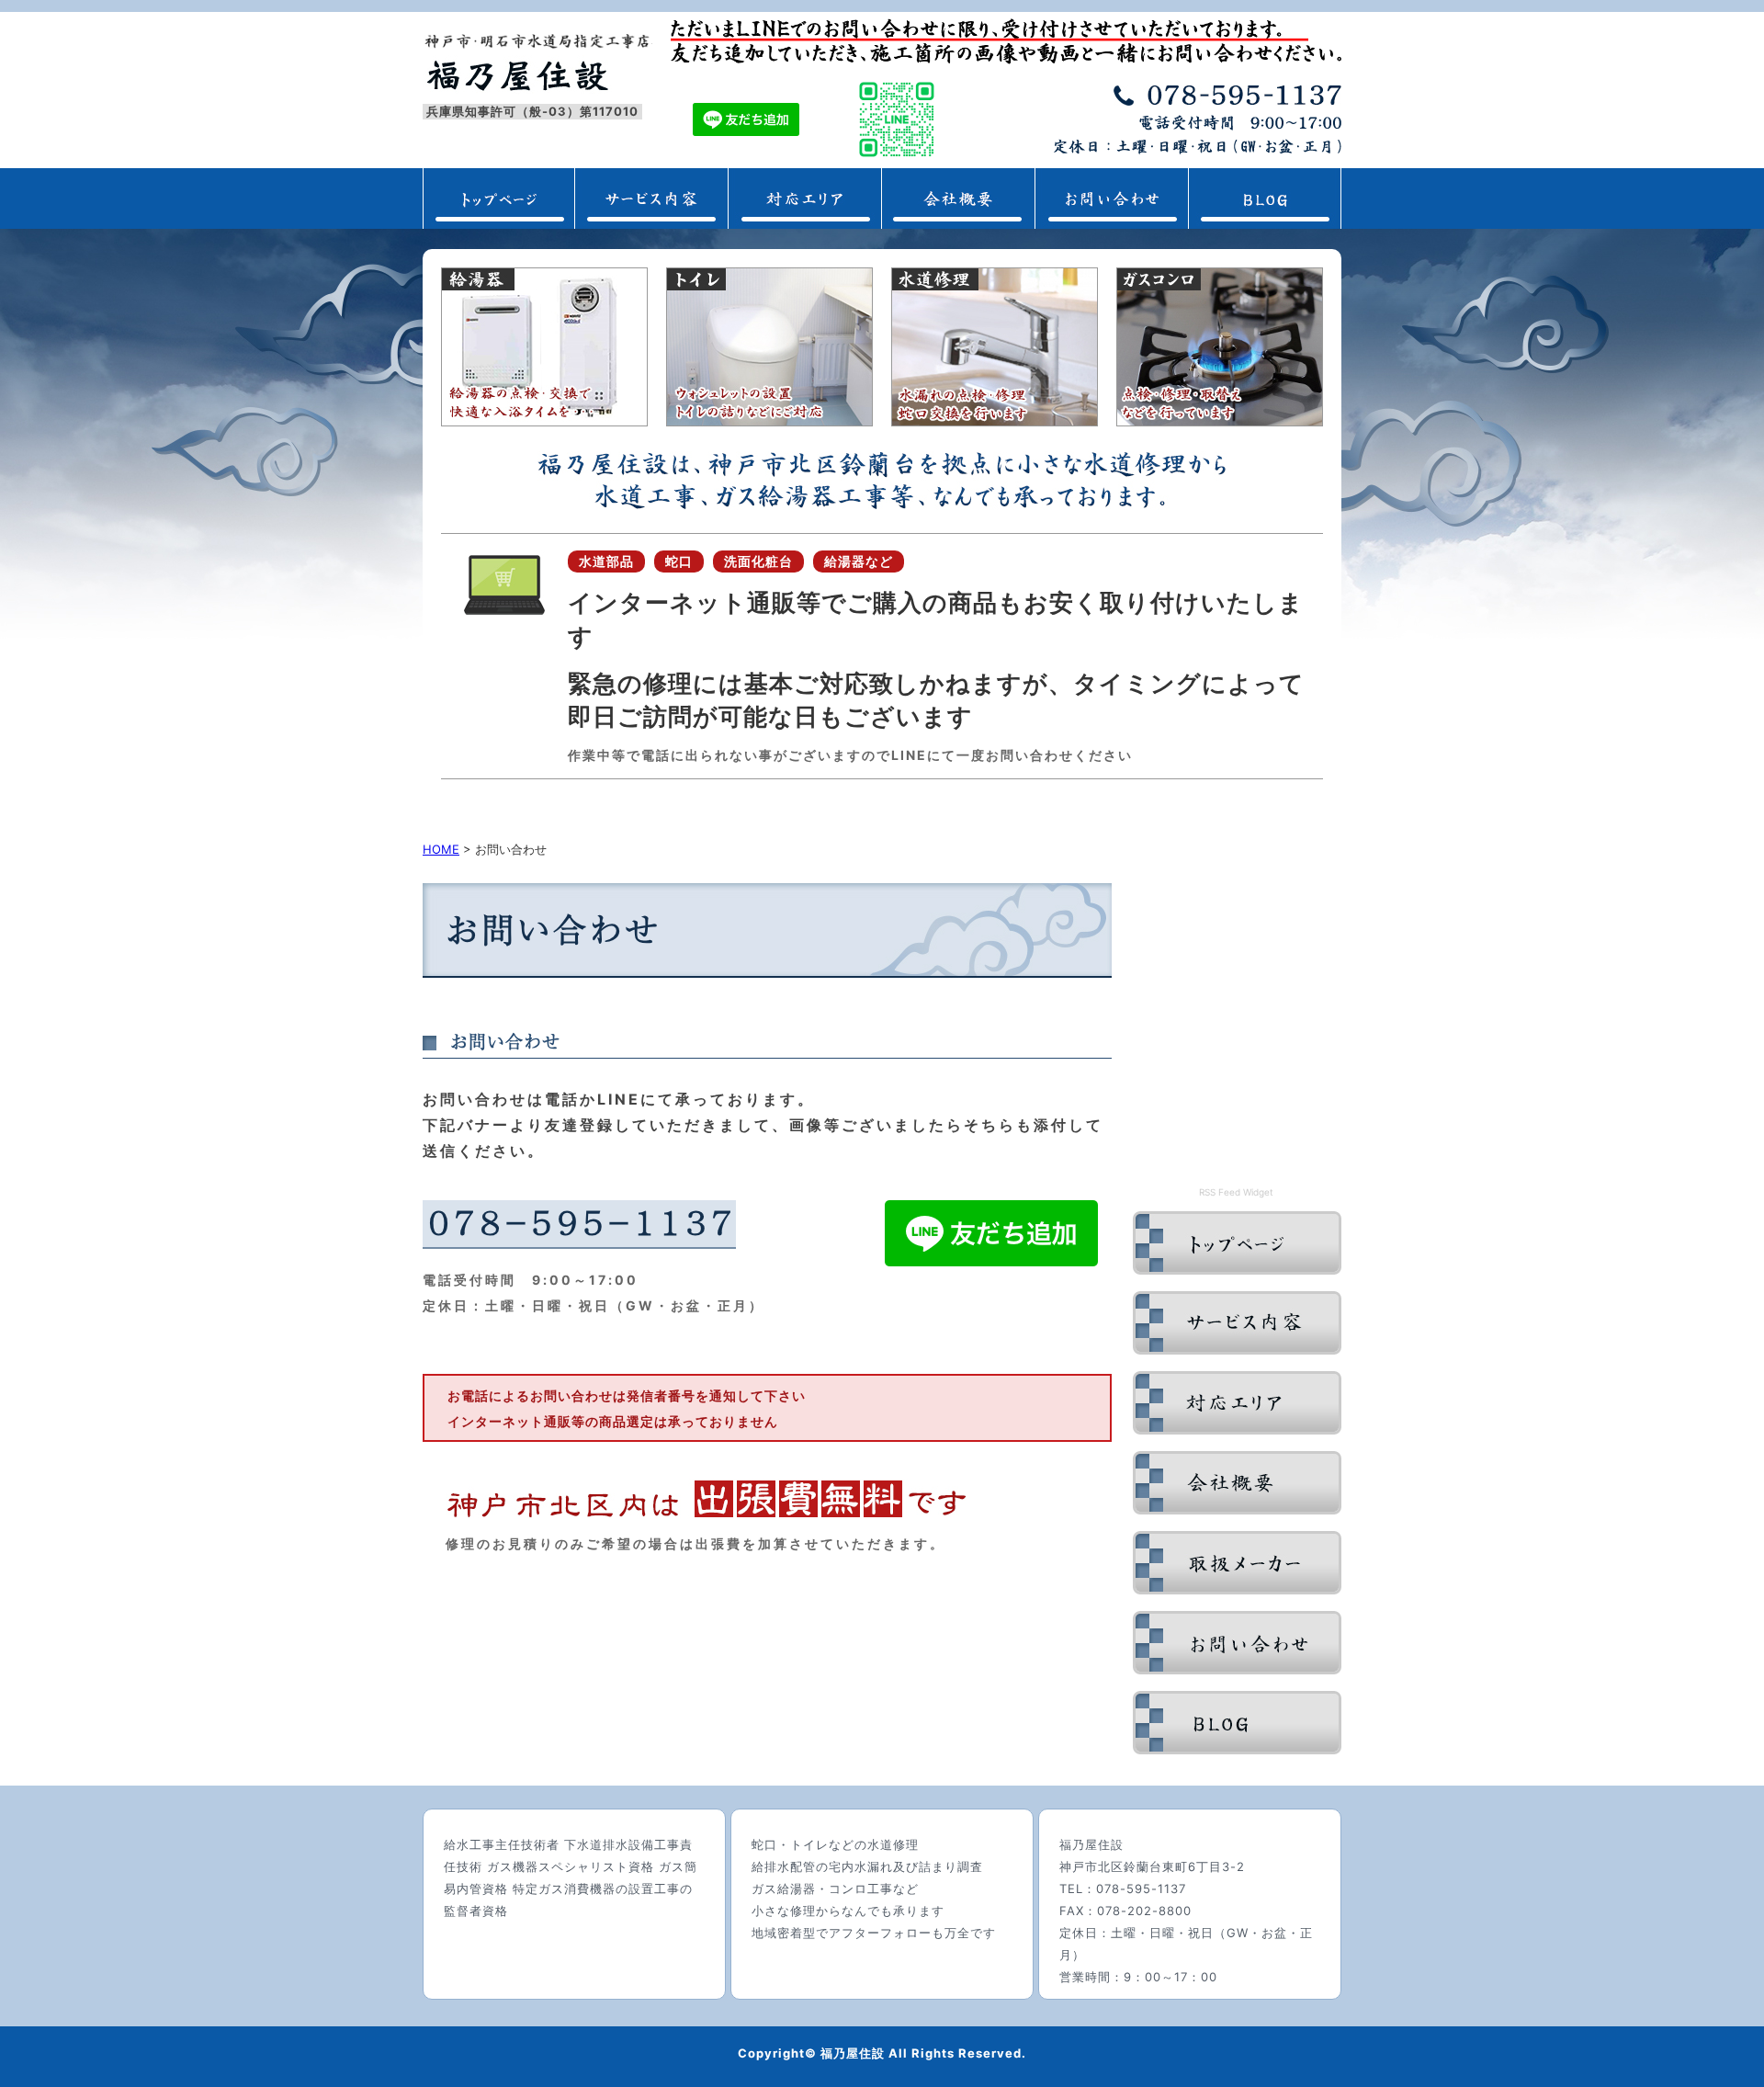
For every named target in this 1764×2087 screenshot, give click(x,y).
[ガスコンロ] (1220, 421)
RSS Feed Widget (1236, 1192)
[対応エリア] (804, 223)
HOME (441, 849)
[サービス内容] (1237, 1349)
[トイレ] (769, 421)
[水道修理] (995, 421)
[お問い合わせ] (1111, 223)
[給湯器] (544, 421)
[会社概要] (958, 223)
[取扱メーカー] (1237, 1589)
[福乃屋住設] (1237, 1269)
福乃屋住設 (517, 76)
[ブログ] (1237, 1749)
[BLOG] (1265, 223)
